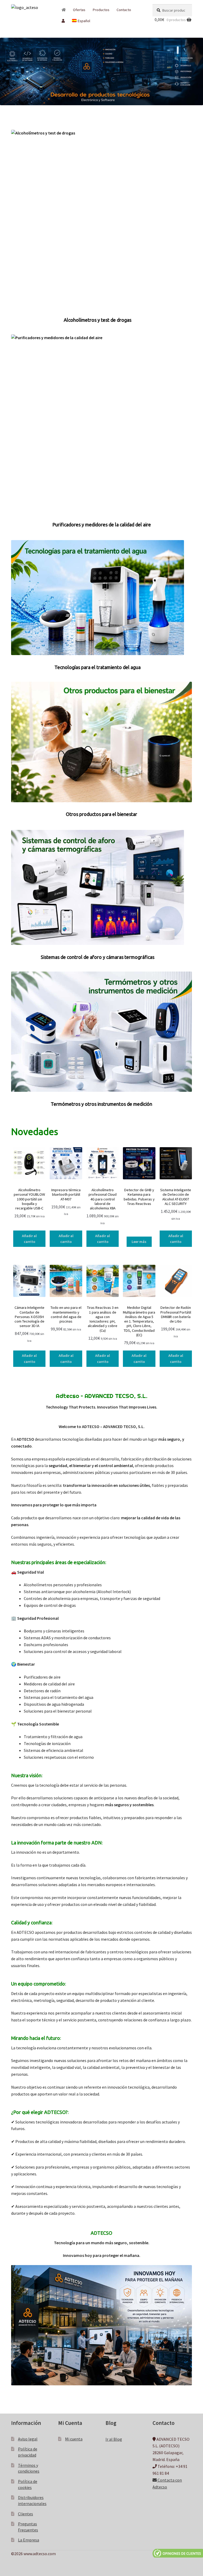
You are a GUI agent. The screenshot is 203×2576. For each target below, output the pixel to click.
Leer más (139, 1242)
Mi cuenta (74, 2439)
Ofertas (79, 10)
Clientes (26, 2513)
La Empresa (29, 2540)
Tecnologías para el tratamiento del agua (98, 667)
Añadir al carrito (29, 1239)
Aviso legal (28, 2439)
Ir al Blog (114, 2439)
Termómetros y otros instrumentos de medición (101, 1104)
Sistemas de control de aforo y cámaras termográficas (98, 957)
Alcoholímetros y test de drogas (98, 320)
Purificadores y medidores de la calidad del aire (102, 525)
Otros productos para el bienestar (101, 814)
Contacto (124, 10)
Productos (101, 10)
